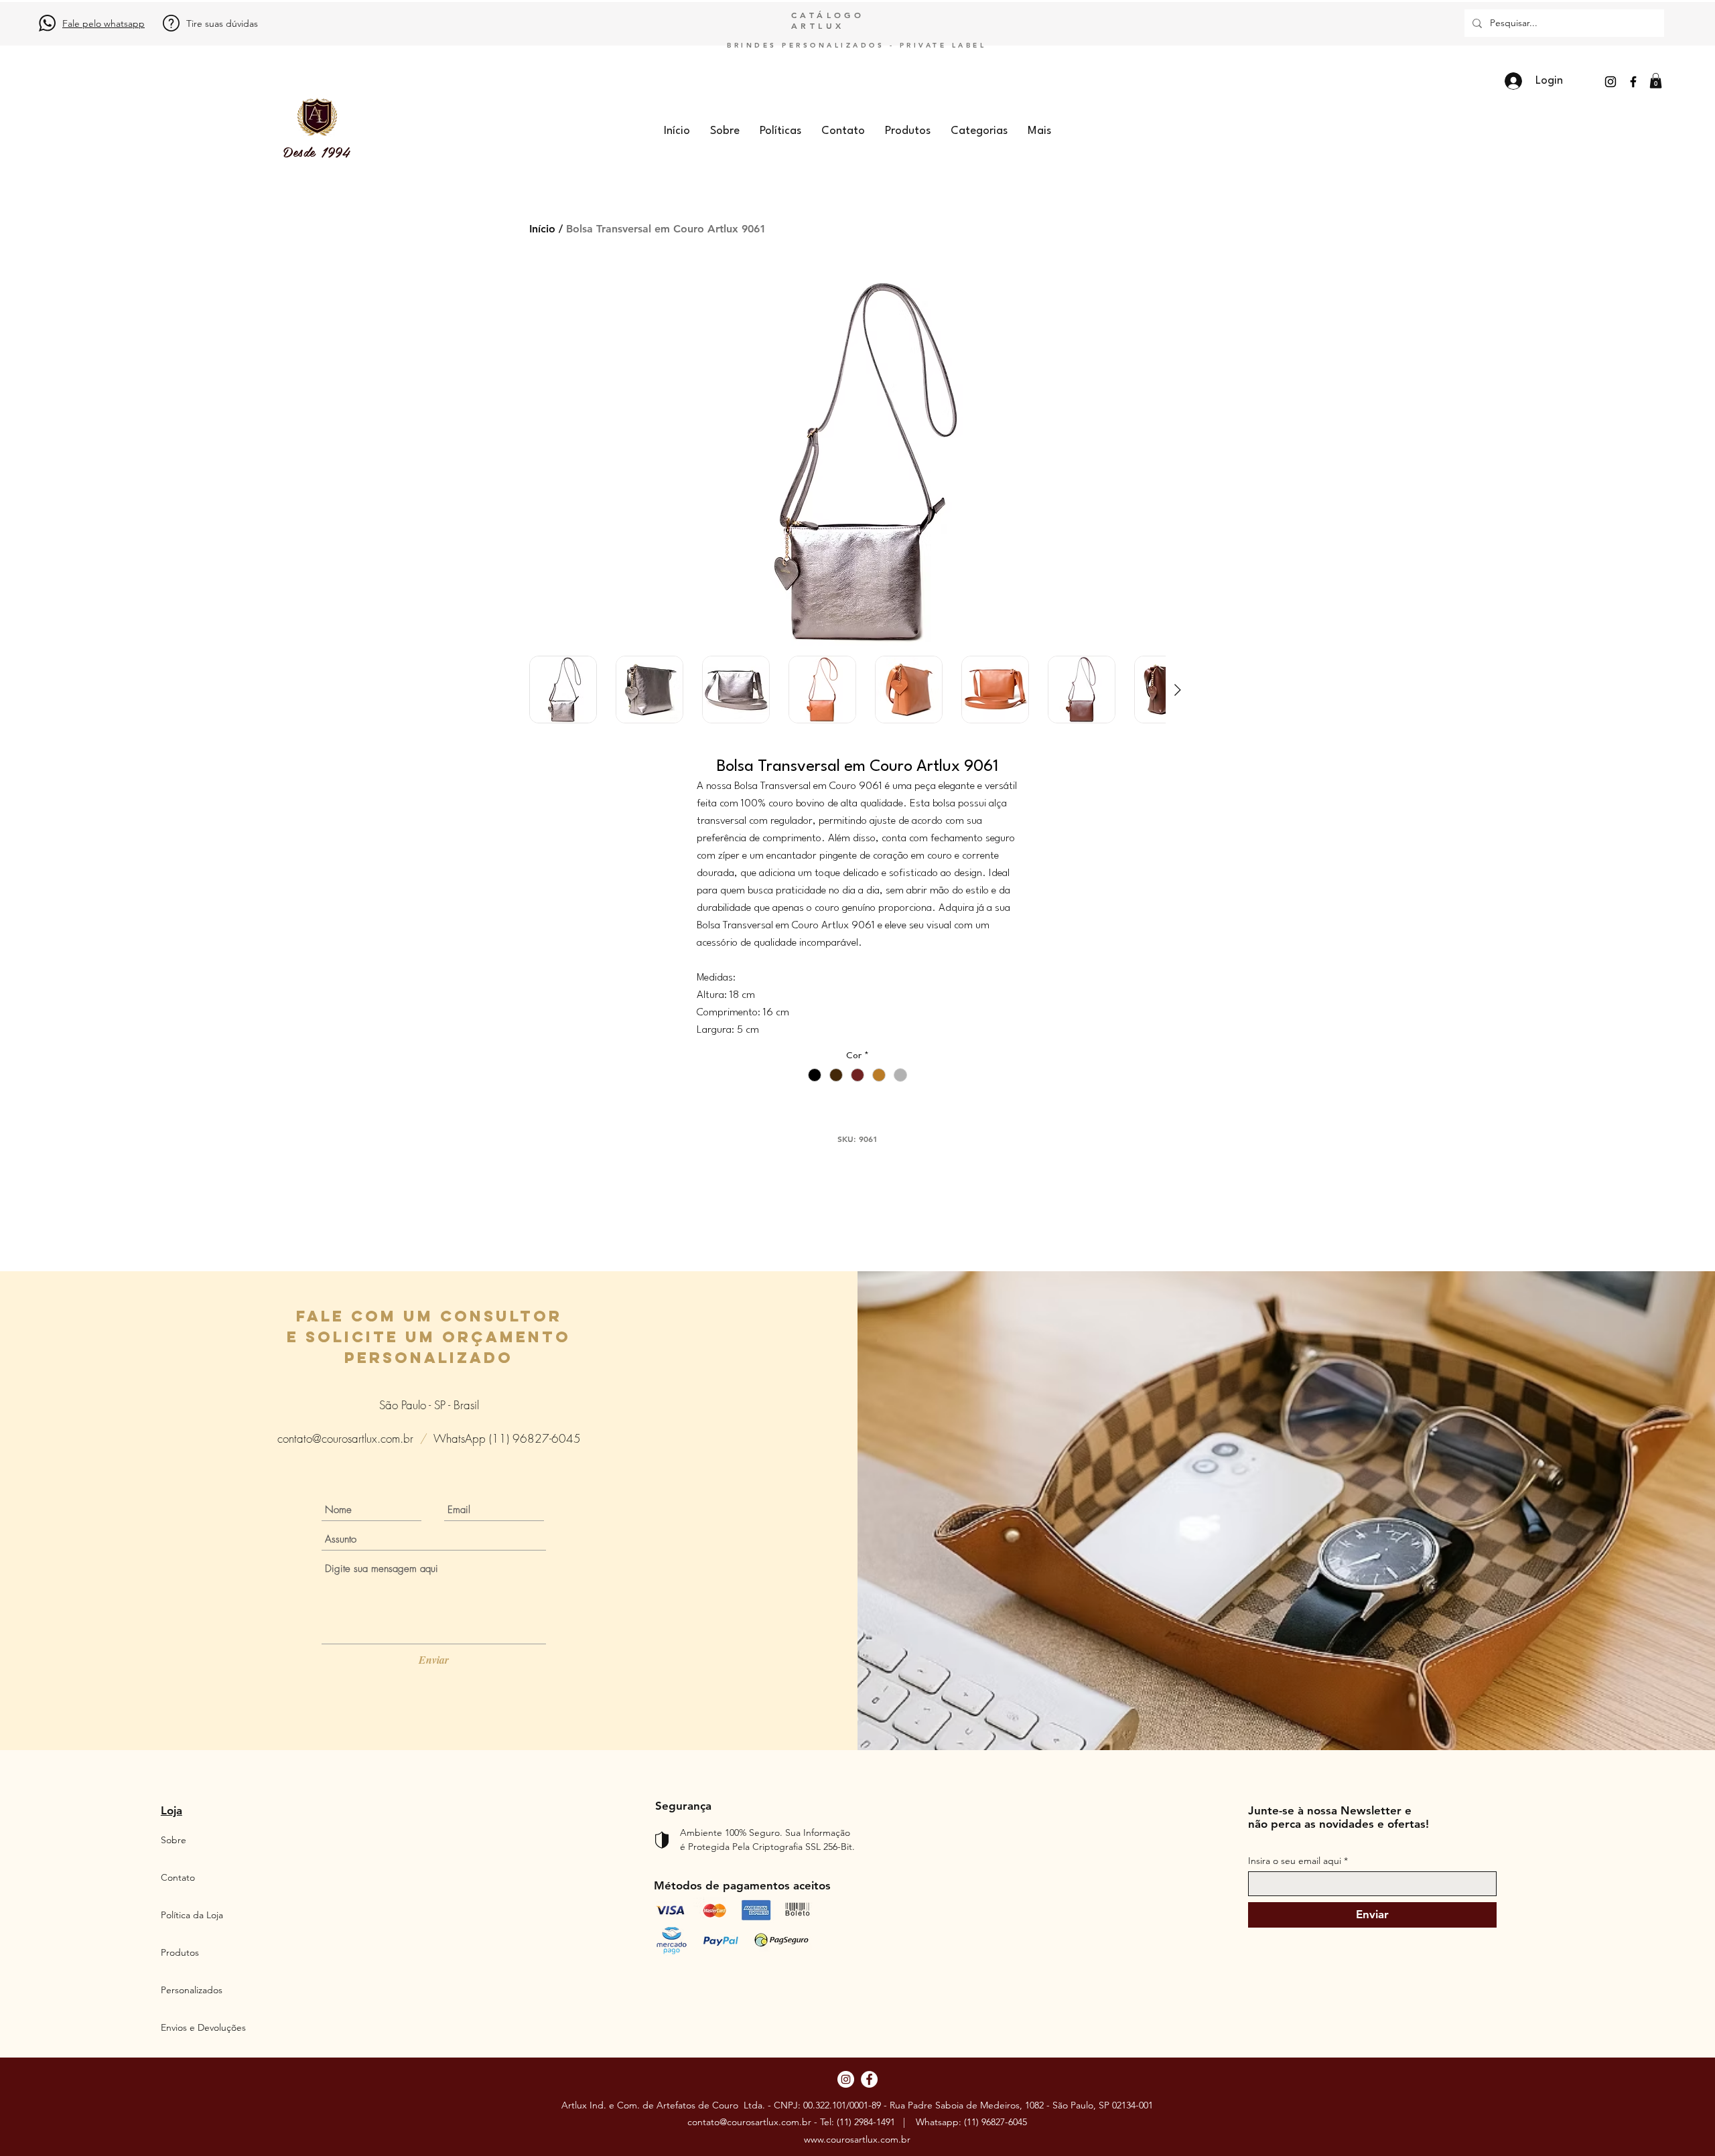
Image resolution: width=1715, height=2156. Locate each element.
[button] (1656, 81)
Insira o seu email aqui (1295, 1861)
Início (542, 229)
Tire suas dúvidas (222, 23)
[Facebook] (1633, 82)
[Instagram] (1610, 82)
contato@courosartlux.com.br (345, 1438)
